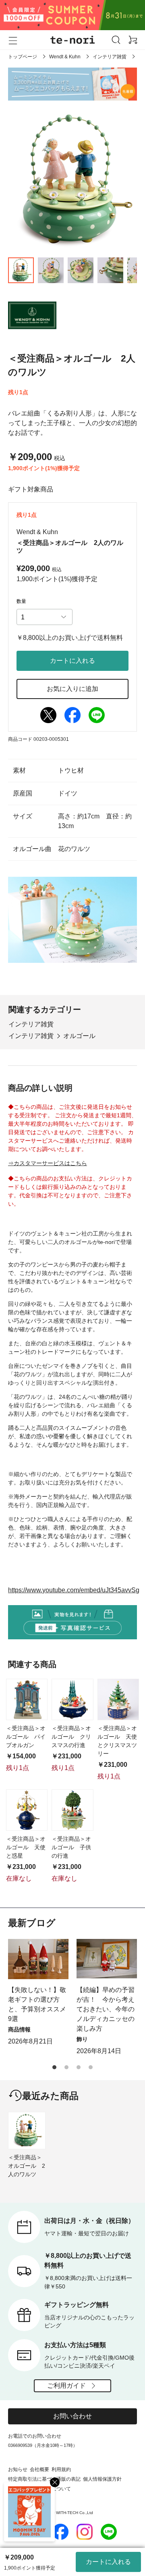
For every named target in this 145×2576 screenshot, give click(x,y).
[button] (54, 2067)
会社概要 (39, 2469)
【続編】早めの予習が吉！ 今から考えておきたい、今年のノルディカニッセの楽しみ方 (106, 2009)
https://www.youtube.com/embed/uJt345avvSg (74, 1590)
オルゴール (79, 1036)
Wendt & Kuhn (65, 57)
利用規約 (61, 2469)
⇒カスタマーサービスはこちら (48, 1163)
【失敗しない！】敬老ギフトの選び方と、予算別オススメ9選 (37, 2004)
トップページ (23, 57)
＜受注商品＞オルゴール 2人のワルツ (27, 2166)
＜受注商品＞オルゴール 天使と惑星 (26, 1847)
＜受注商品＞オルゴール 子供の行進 (71, 1847)
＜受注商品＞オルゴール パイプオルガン (26, 1737)
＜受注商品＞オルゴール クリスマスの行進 (71, 1737)
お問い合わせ (72, 2416)
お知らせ (18, 2469)
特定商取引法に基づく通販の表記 (44, 2479)
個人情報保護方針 (102, 2479)
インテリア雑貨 (110, 57)
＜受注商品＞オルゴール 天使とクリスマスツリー (117, 1741)
